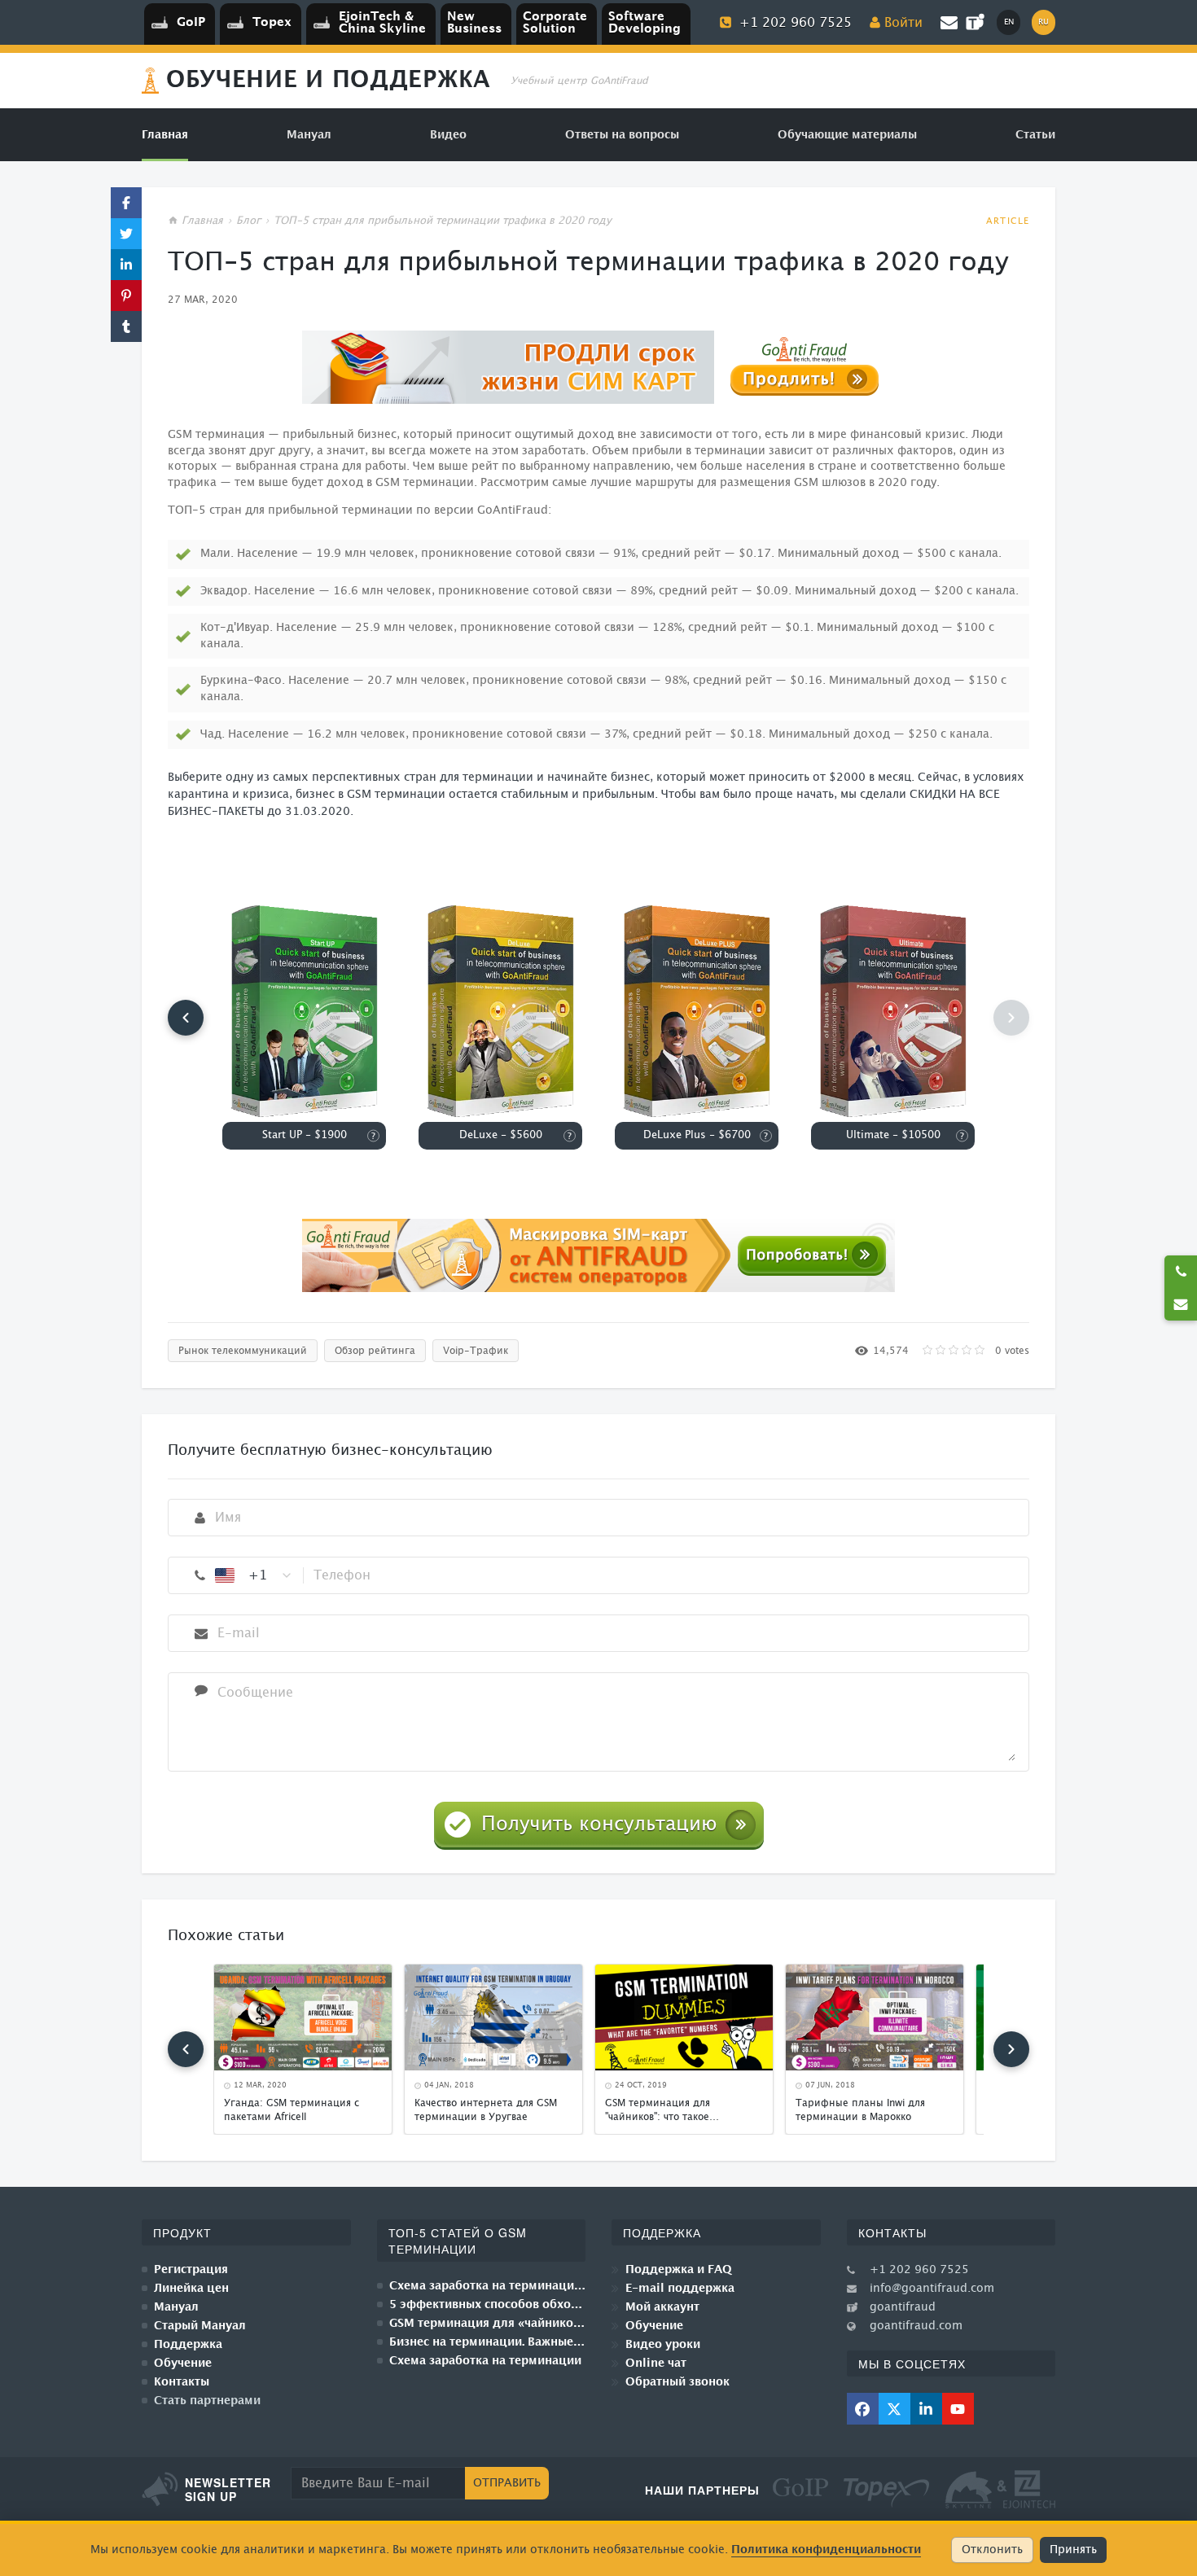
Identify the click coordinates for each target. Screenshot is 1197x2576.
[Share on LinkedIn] (126, 265)
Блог (248, 221)
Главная (202, 221)
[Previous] (186, 1018)
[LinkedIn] (926, 2409)
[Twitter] (894, 2409)
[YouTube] (958, 2409)
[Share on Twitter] (126, 234)
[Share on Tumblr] (126, 326)
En (1009, 22)
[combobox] (254, 1575)
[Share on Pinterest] (126, 296)
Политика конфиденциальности (826, 2550)
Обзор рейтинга (375, 1351)
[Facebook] (863, 2409)
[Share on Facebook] (126, 203)
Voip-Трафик (476, 1351)
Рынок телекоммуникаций (243, 1351)
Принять (1073, 2550)
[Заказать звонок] (1181, 1272)
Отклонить (992, 2550)
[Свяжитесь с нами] (1181, 1304)
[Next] (1011, 2049)
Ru (1044, 22)
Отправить (507, 2483)
